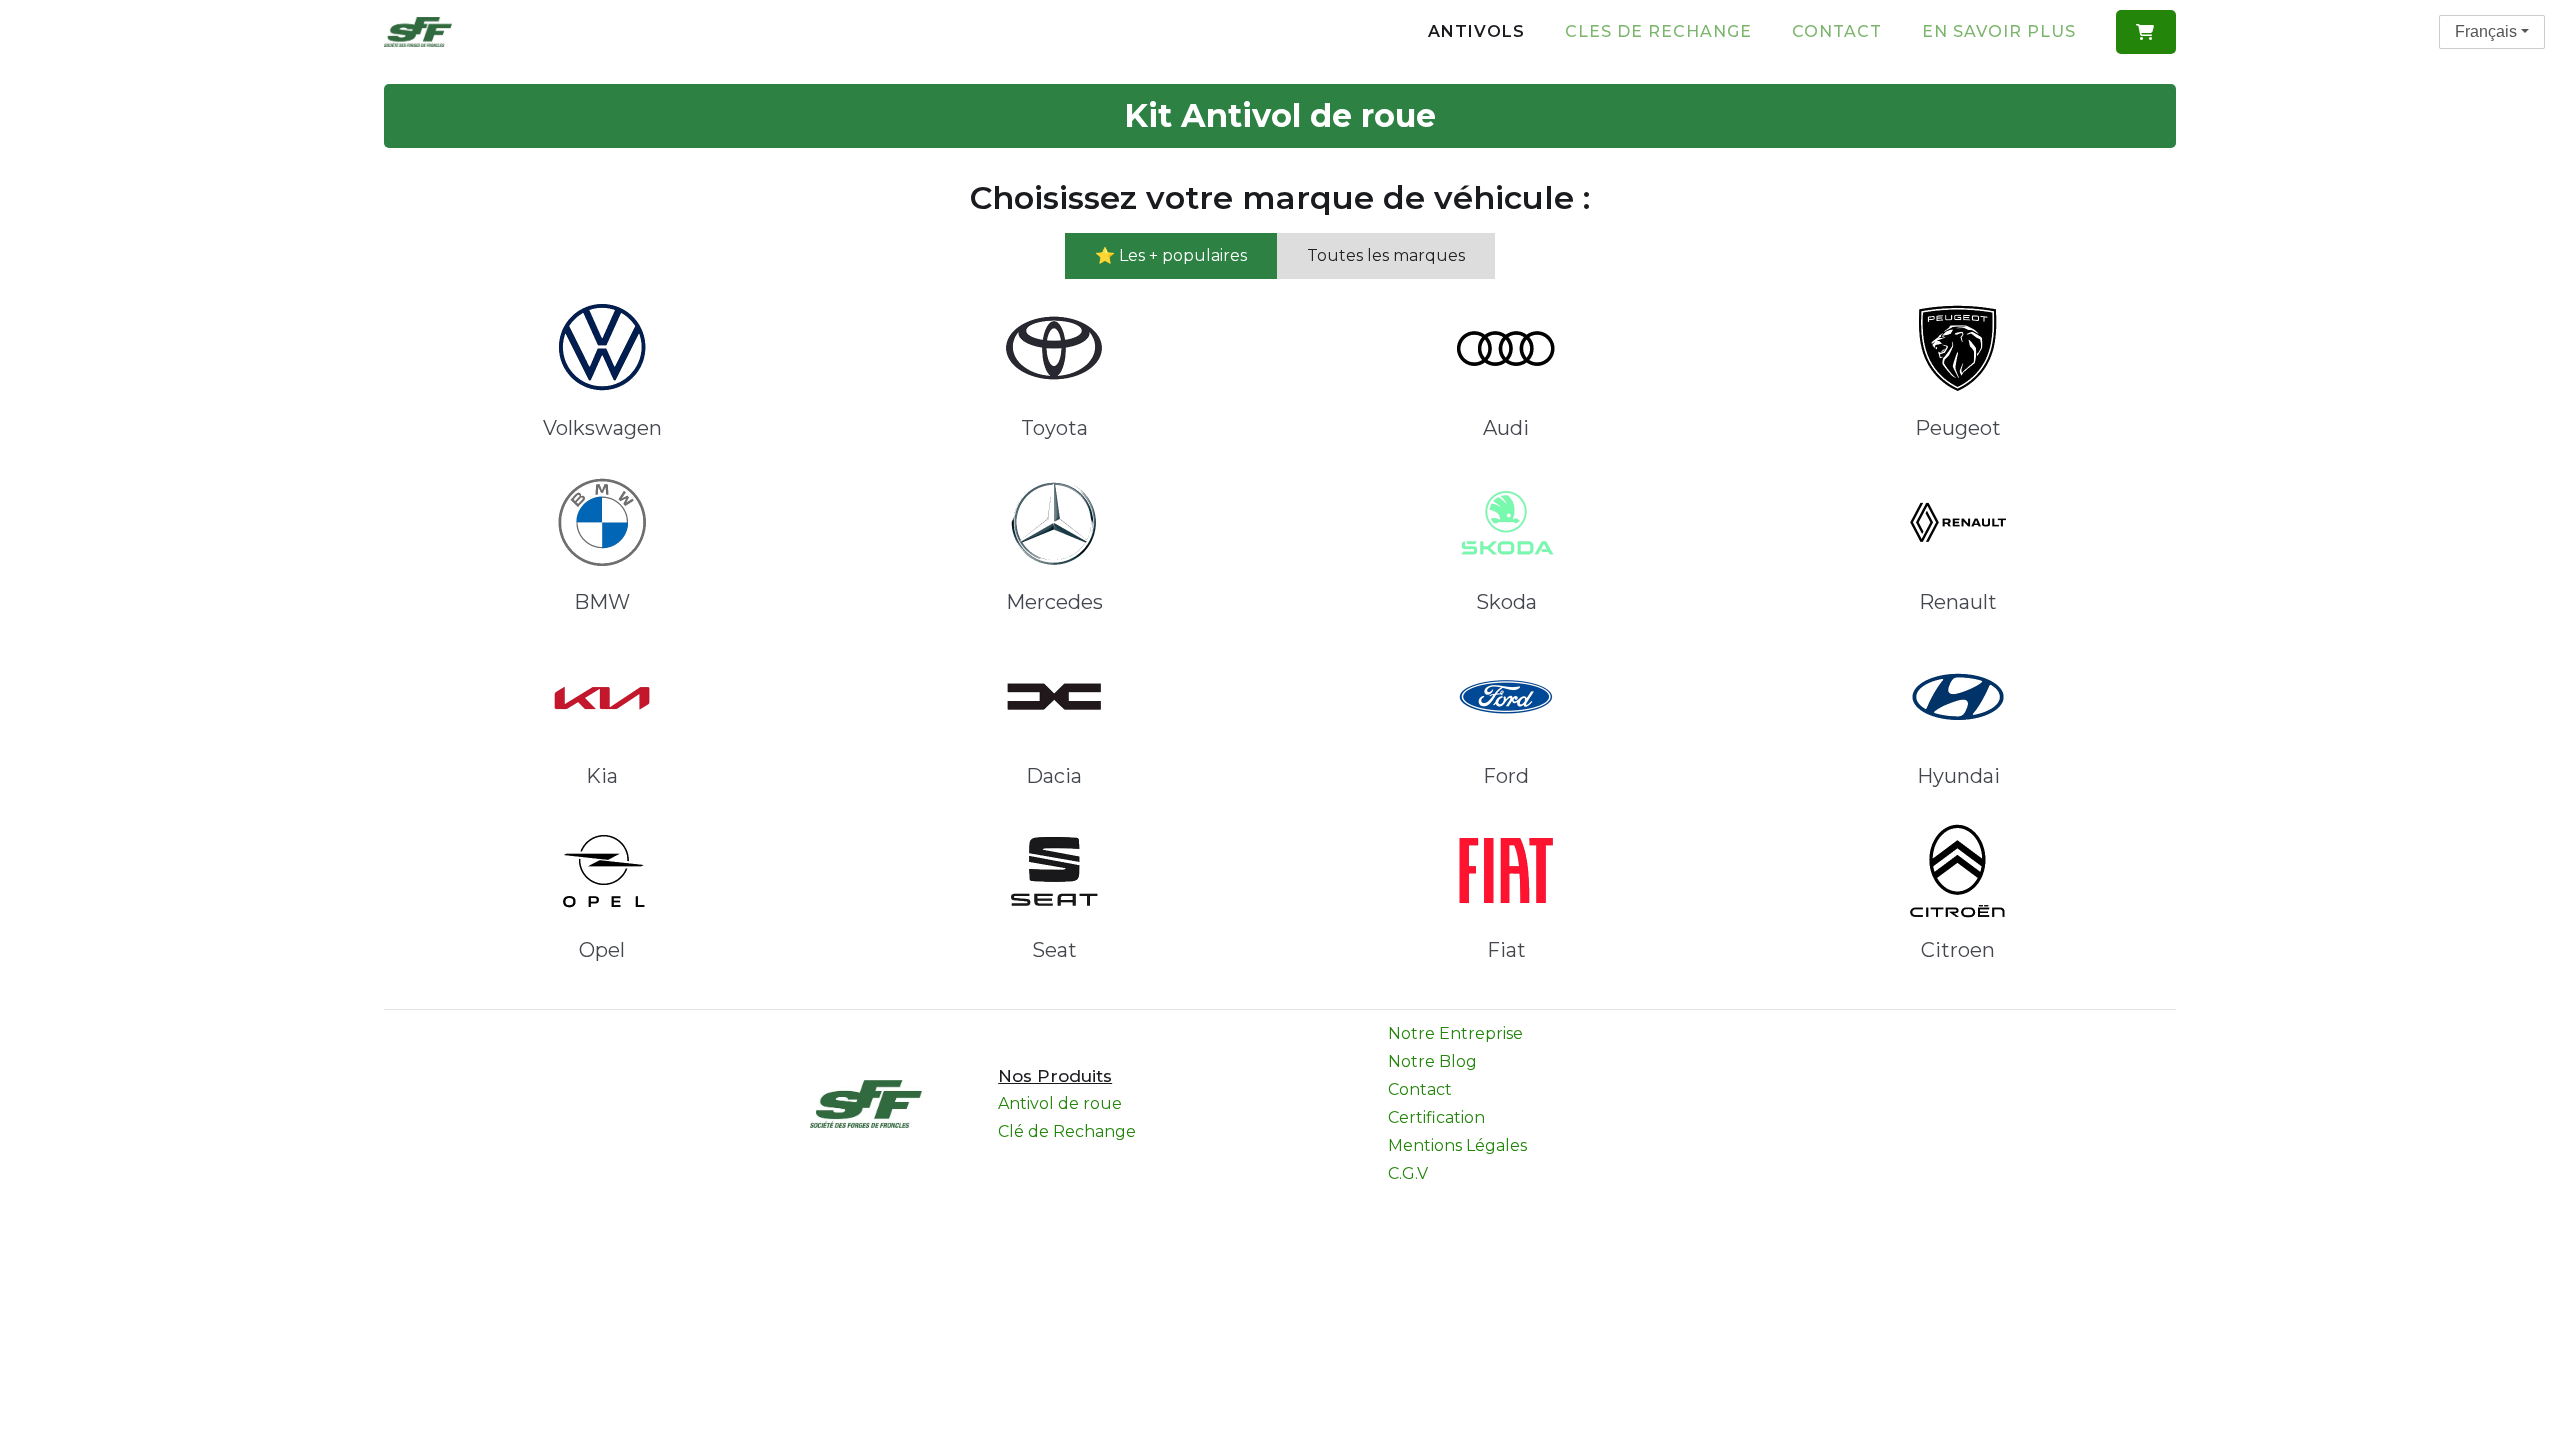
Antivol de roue (1060, 1103)
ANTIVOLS (1476, 31)
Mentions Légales (1457, 1145)
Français (2486, 31)
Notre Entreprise (1455, 1033)
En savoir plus (1999, 31)
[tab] (1171, 256)
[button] (2146, 32)
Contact (1837, 31)
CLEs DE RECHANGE (1658, 31)
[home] (418, 31)
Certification (1436, 1117)
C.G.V (1408, 1173)
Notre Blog (1432, 1061)
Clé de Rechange (1067, 1131)
